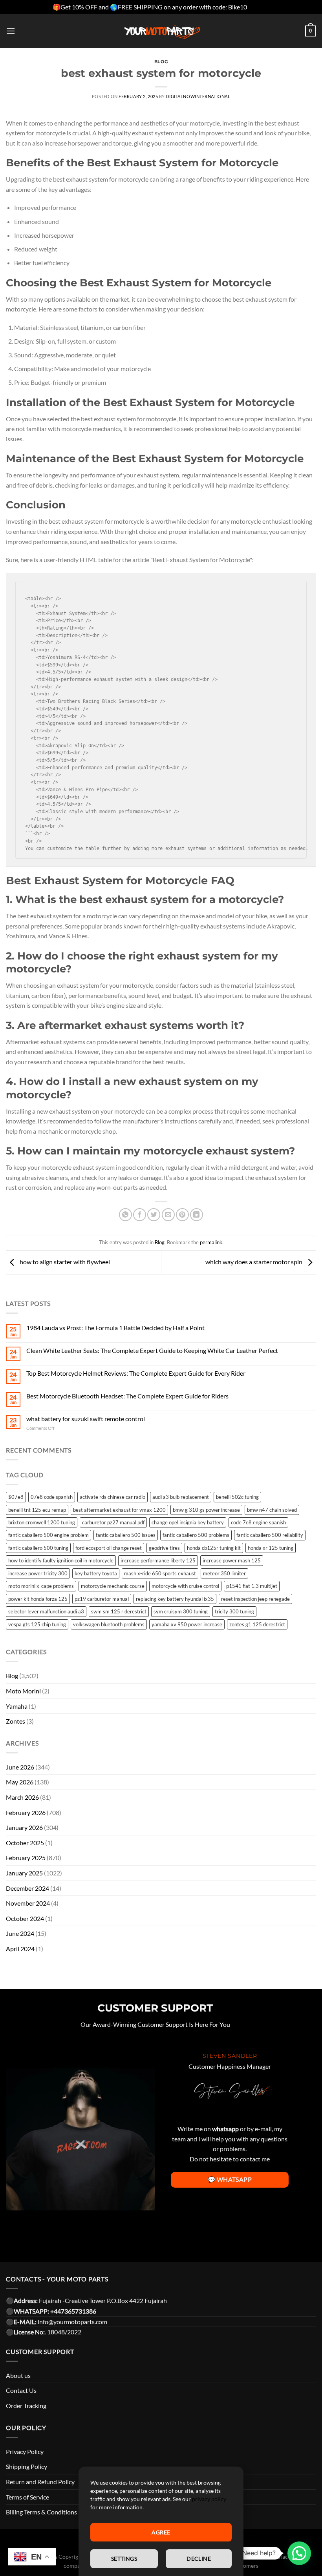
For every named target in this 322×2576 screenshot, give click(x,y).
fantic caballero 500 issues (126, 1535)
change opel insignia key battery (188, 1522)
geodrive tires (164, 1548)
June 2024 (20, 1933)
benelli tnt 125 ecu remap (37, 1510)
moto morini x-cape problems (41, 1586)
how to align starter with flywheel (64, 1262)
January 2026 (24, 1827)
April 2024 (20, 1949)
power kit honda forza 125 (38, 1599)
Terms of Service (27, 2497)
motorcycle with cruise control (185, 1586)
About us (18, 2375)
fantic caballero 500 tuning (38, 1548)
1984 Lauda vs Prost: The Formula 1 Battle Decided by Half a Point (115, 1328)
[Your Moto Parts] (161, 31)
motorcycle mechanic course (113, 1586)
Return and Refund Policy (40, 2482)
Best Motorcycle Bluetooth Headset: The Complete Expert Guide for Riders (127, 1396)
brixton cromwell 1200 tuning (42, 1522)
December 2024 (27, 1888)
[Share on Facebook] (140, 1215)
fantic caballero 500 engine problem (48, 1535)
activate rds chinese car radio (113, 1497)
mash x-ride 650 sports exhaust (160, 1573)
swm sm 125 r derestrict (119, 1611)
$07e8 (16, 1497)
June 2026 (20, 1767)
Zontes (16, 1721)
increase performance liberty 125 (158, 1560)
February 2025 (26, 1858)
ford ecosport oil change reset (109, 1548)
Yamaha (17, 1706)
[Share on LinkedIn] (197, 1215)
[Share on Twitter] (154, 1215)
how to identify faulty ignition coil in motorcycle (61, 1560)
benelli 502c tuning (237, 1497)
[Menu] (11, 31)
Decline (199, 2559)
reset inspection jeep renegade (255, 1599)
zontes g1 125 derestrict (257, 1624)
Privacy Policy (25, 2451)
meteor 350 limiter (224, 1573)
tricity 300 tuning (234, 1611)
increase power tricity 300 (38, 1573)
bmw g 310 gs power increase (206, 1510)
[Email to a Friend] (168, 1215)
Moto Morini (23, 1691)
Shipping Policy (27, 2466)
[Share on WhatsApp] (125, 1215)
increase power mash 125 (232, 1560)
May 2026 (20, 1782)
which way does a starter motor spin (254, 1262)
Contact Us (21, 2390)
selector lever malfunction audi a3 (46, 1611)
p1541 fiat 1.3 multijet (252, 1586)
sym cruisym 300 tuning (181, 1611)
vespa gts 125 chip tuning (37, 1624)
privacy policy (209, 2499)
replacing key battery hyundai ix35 (175, 1599)
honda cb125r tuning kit (214, 1548)
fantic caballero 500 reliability (270, 1535)
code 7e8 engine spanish (258, 1522)
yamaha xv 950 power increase (187, 1624)
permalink (211, 1242)
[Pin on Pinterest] (182, 1215)
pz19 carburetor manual (102, 1599)
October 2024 (25, 1918)
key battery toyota (96, 1573)
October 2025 (25, 1843)
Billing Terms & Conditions (41, 2512)
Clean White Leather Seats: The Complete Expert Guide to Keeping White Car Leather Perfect (152, 1350)
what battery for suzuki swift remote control (86, 1419)
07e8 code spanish (52, 1497)
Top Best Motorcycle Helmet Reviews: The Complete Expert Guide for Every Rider (136, 1373)
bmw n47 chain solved (272, 1510)
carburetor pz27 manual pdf (113, 1522)
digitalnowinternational (198, 96)
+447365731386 (73, 2311)
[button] (299, 2553)
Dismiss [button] (259, 7)
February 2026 (26, 1812)
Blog (161, 62)
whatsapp (225, 2129)
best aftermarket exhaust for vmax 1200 (119, 1510)
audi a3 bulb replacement (181, 1497)
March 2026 (22, 1797)
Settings (124, 2559)
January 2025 (24, 1873)
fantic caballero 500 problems (196, 1535)
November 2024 (28, 1903)
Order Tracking (26, 2406)
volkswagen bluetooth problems (109, 1624)
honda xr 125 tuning (271, 1548)
